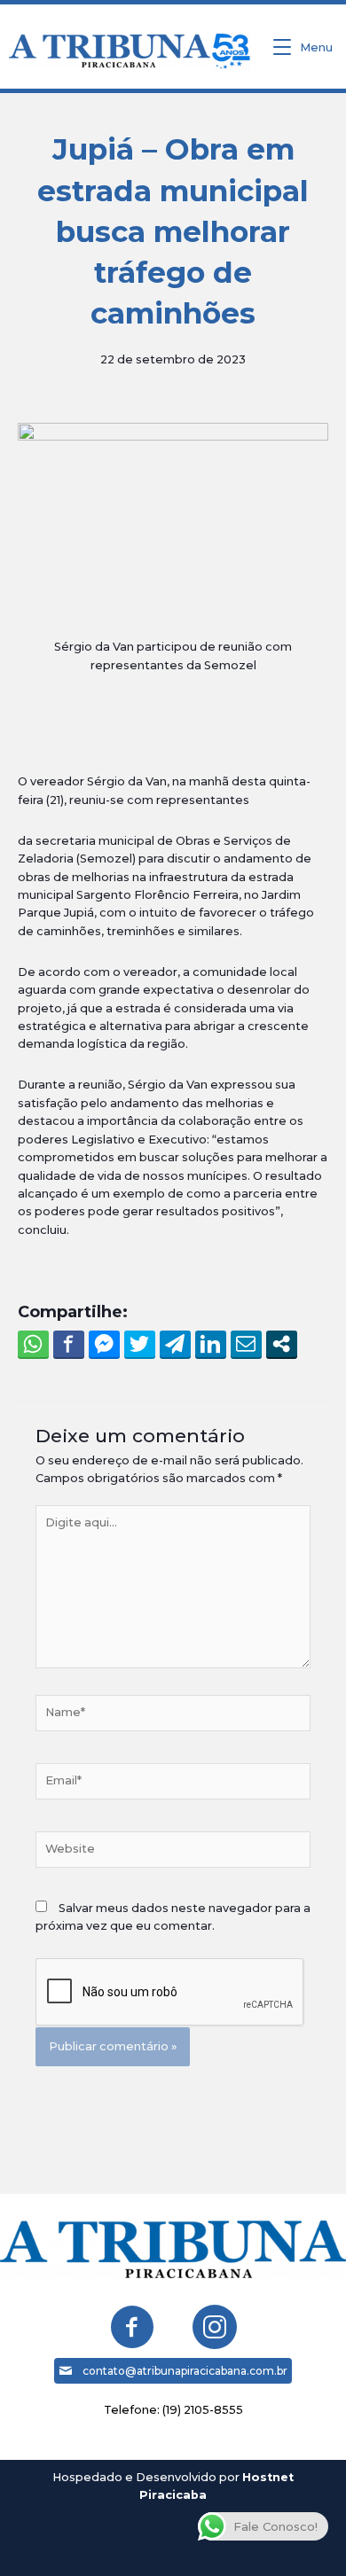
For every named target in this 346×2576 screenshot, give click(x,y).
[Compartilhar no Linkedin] (211, 1344)
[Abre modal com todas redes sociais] (282, 1344)
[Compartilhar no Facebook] (69, 1344)
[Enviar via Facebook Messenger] (104, 1344)
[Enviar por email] (246, 1344)
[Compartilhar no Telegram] (175, 1344)
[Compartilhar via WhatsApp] (33, 1344)
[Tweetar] (140, 1344)
